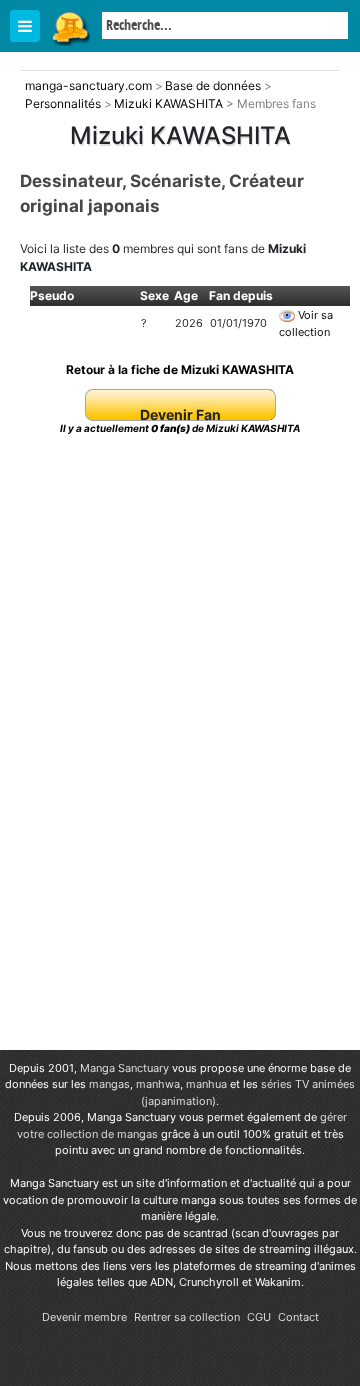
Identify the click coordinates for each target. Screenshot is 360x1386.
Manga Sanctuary (124, 1068)
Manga (70, 27)
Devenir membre (84, 1317)
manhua (206, 1084)
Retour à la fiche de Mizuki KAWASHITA (180, 369)
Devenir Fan (180, 414)
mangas (109, 1084)
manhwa (158, 1084)
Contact (298, 1317)
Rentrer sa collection (187, 1317)
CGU (259, 1317)
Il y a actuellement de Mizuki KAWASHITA (180, 428)
